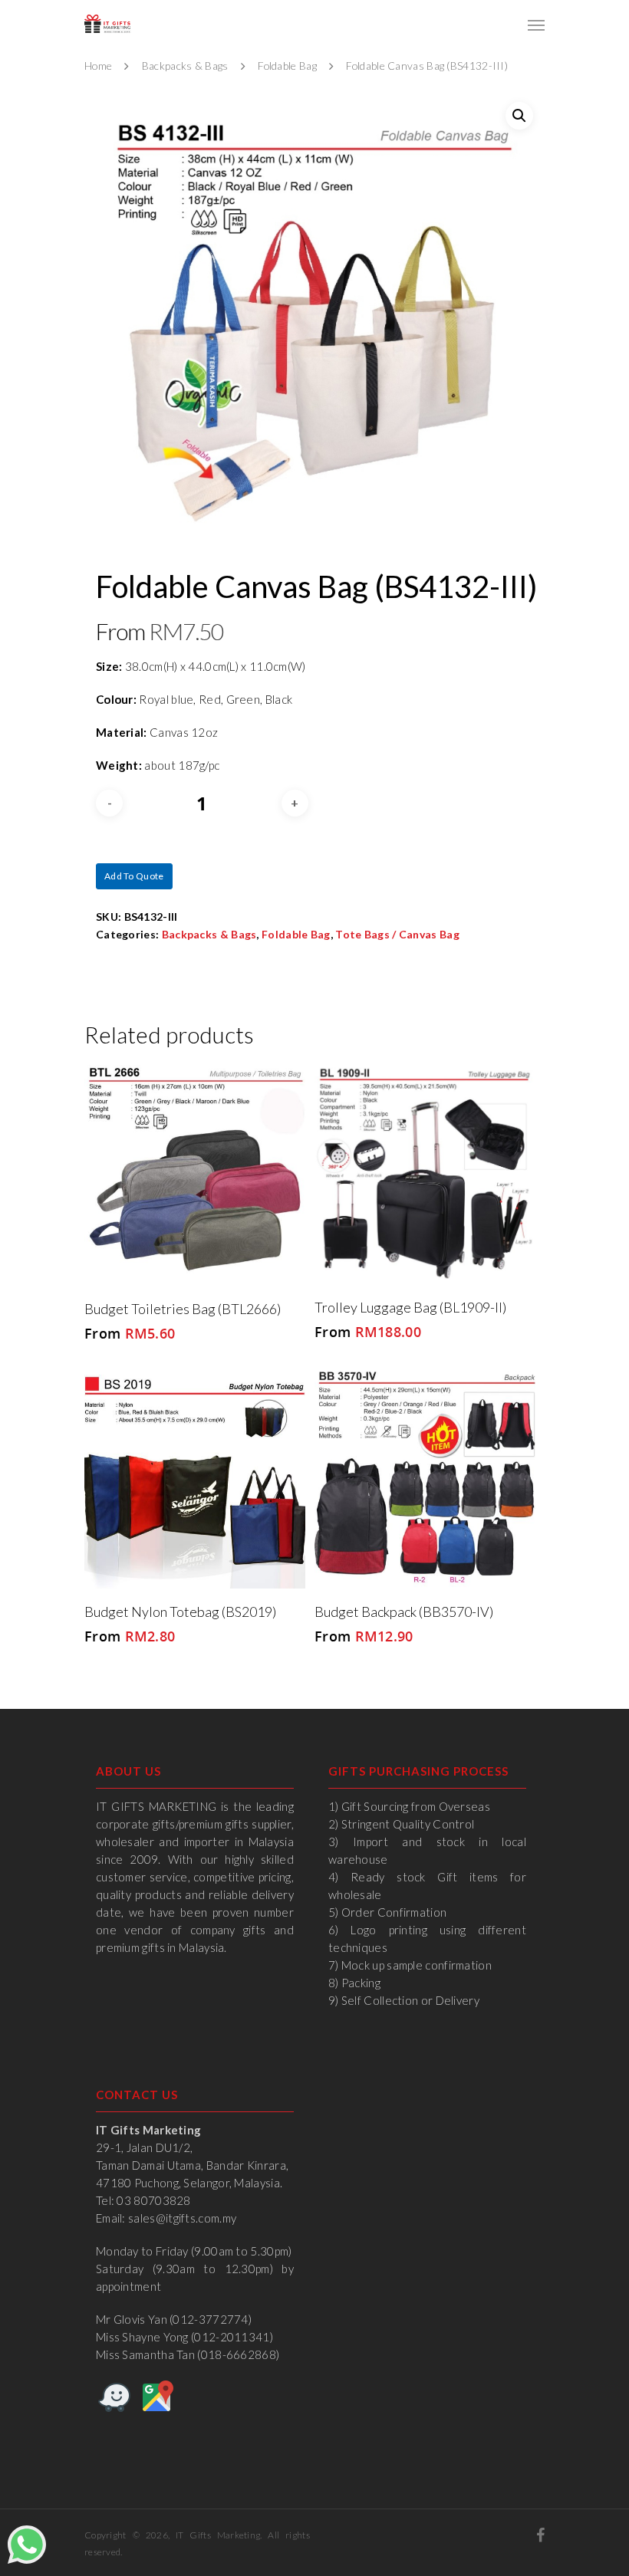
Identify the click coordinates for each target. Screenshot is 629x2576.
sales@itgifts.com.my (182, 2218)
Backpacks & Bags (185, 66)
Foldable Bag (287, 66)
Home (98, 66)
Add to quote (134, 876)
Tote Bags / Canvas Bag (397, 934)
